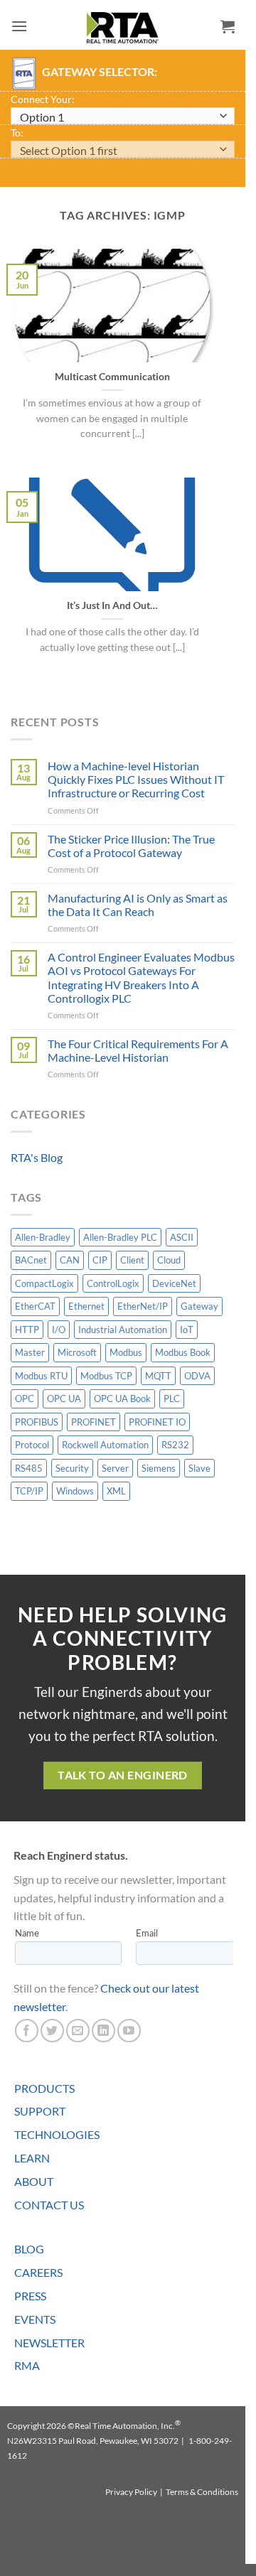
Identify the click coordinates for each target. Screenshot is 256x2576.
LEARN (32, 2158)
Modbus (126, 1352)
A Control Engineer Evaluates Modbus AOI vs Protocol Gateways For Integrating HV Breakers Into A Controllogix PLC (141, 977)
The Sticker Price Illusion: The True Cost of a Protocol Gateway (131, 846)
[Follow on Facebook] (27, 2031)
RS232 (175, 1445)
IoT (187, 1330)
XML (116, 1491)
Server (115, 1468)
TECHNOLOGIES (57, 2134)
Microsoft (77, 1352)
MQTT (158, 1376)
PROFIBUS (37, 1422)
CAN (70, 1260)
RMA (27, 2365)
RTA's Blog (37, 1157)
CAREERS (38, 2272)
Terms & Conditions (202, 2492)
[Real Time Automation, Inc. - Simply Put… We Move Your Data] (123, 28)
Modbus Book (183, 1352)
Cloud (169, 1260)
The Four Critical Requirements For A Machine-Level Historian (138, 1050)
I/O (59, 1330)
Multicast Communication (112, 377)
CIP (100, 1260)
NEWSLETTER (49, 2343)
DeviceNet (174, 1283)
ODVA (197, 1376)
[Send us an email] (78, 2031)
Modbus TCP (106, 1376)
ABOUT (34, 2181)
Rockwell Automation (105, 1445)
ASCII (182, 1237)
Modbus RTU (41, 1376)
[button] (19, 26)
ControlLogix (113, 1283)
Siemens (159, 1468)
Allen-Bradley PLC (120, 1237)
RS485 (29, 1468)
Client (132, 1260)
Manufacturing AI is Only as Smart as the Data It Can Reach (138, 905)
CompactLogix (44, 1283)
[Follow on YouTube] (129, 2031)
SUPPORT (40, 2111)
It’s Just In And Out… (112, 605)
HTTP (27, 1330)
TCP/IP (29, 1491)
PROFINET (94, 1422)
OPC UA (64, 1399)
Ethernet (86, 1306)
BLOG (29, 2249)
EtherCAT (35, 1306)
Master (30, 1352)
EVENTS (35, 2319)
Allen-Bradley (43, 1237)
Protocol (32, 1445)
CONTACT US (49, 2205)
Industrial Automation (123, 1330)
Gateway (199, 1306)
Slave (199, 1468)
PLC (172, 1399)
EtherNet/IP (143, 1306)
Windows (75, 1491)
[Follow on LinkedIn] (103, 2031)
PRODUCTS (44, 2088)
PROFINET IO (157, 1422)
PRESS (30, 2296)
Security (72, 1468)
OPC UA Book (122, 1399)
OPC (25, 1399)
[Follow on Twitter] (52, 2031)
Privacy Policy (131, 2492)
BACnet (31, 1260)
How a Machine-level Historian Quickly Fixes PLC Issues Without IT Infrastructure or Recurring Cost (136, 779)
